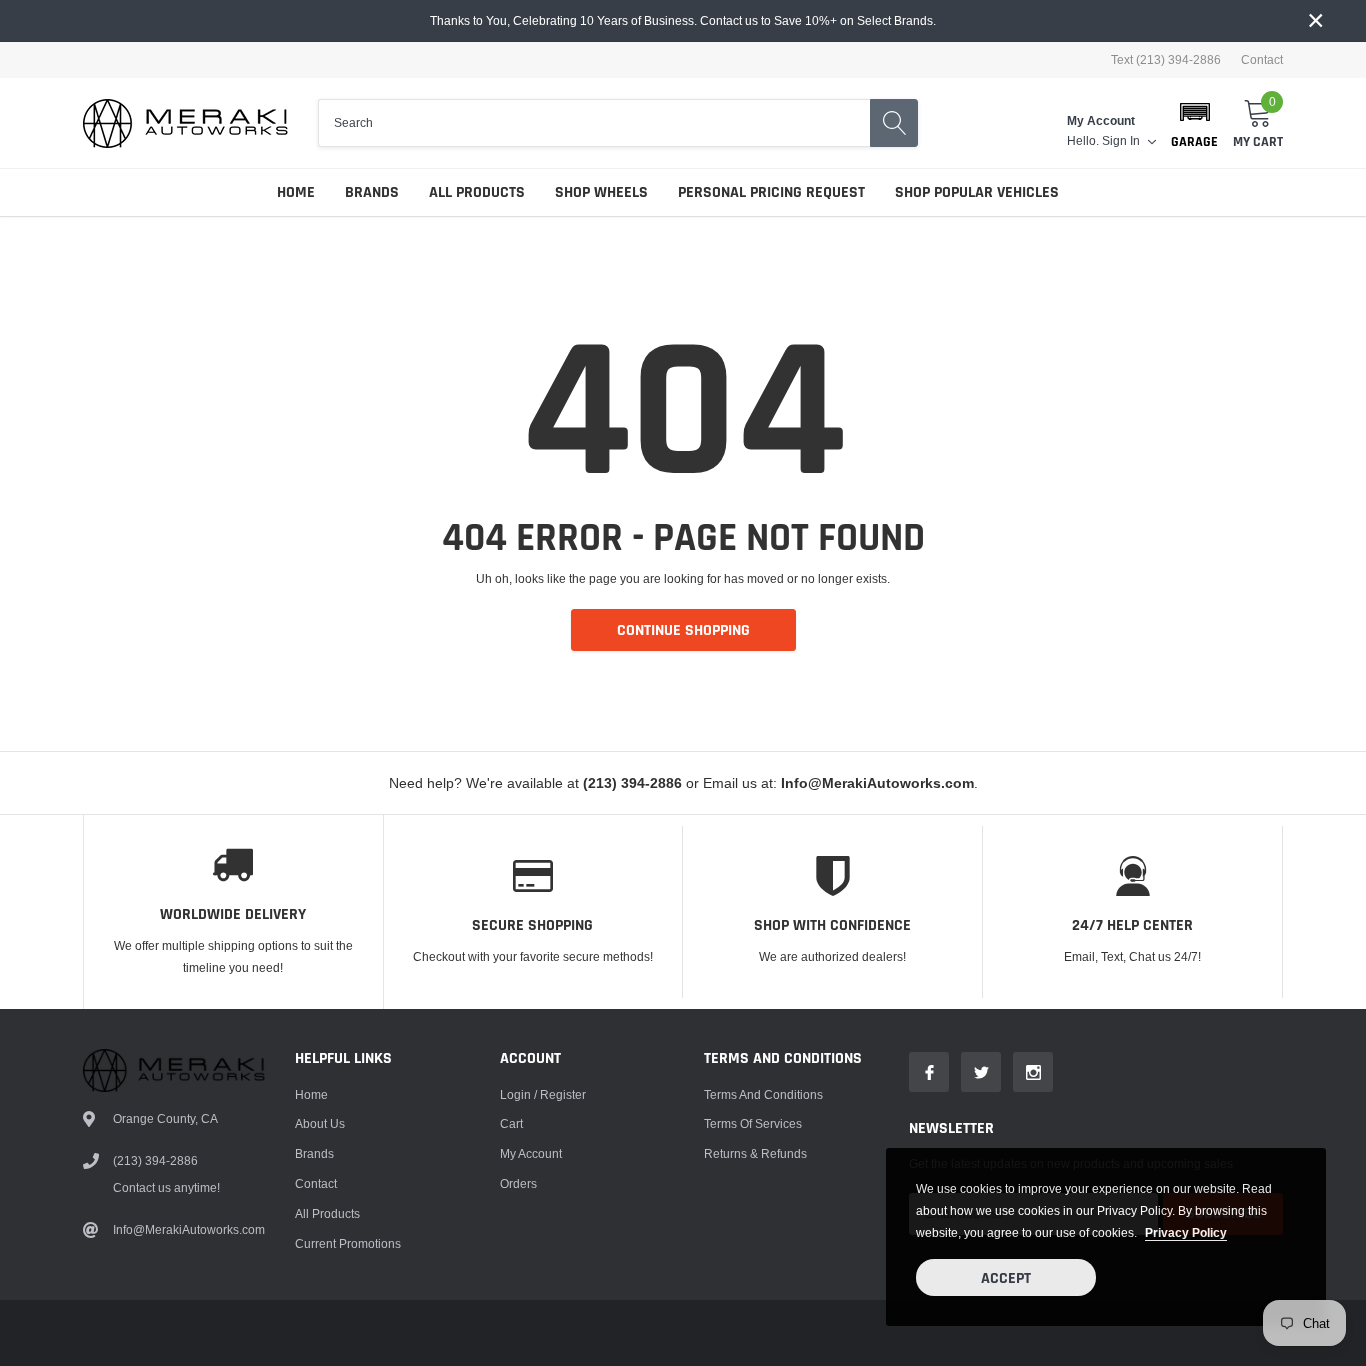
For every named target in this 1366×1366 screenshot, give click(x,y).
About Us (320, 1123)
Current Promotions (348, 1243)
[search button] (894, 123)
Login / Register (543, 1094)
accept (1006, 1278)
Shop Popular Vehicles (977, 192)
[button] (1194, 123)
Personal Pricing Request (771, 192)
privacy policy (1186, 1232)
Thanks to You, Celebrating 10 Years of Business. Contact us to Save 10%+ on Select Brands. (683, 20)
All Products (477, 192)
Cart (511, 1123)
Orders (518, 1183)
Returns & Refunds (755, 1153)
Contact (1262, 60)
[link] (929, 1072)
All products (327, 1213)
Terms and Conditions (763, 1094)
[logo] (185, 123)
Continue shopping (683, 630)
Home (296, 192)
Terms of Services (753, 1123)
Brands (372, 192)
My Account (531, 1153)
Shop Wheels (601, 192)
